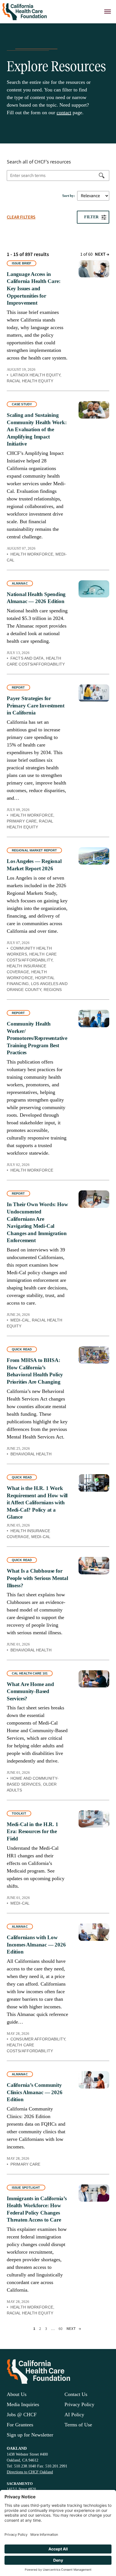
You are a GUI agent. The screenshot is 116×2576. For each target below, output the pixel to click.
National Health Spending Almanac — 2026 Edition (36, 598)
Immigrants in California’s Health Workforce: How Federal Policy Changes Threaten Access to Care (37, 2209)
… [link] (53, 2329)
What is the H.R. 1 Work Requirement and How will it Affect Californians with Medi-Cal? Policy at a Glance (37, 1502)
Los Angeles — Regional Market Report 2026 (34, 865)
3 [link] (46, 2329)
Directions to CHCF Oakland (30, 2472)
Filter (91, 217)
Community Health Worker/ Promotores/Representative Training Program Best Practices (37, 1038)
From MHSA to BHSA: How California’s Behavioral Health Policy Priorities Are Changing (35, 1371)
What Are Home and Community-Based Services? (30, 1691)
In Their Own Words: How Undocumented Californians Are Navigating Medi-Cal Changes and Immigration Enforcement (37, 1222)
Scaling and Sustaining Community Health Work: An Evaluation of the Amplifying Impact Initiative (37, 429)
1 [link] (34, 2329)
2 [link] (40, 2329)
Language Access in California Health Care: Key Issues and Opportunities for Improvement (34, 288)
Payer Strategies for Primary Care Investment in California (35, 705)
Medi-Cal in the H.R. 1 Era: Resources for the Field (33, 1831)
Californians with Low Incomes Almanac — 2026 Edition (36, 1945)
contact (64, 113)
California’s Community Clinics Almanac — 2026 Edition (35, 2092)
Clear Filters (21, 217)
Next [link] (102, 254)
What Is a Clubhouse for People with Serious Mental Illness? (37, 1578)
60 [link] (61, 2329)
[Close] (108, 12)
